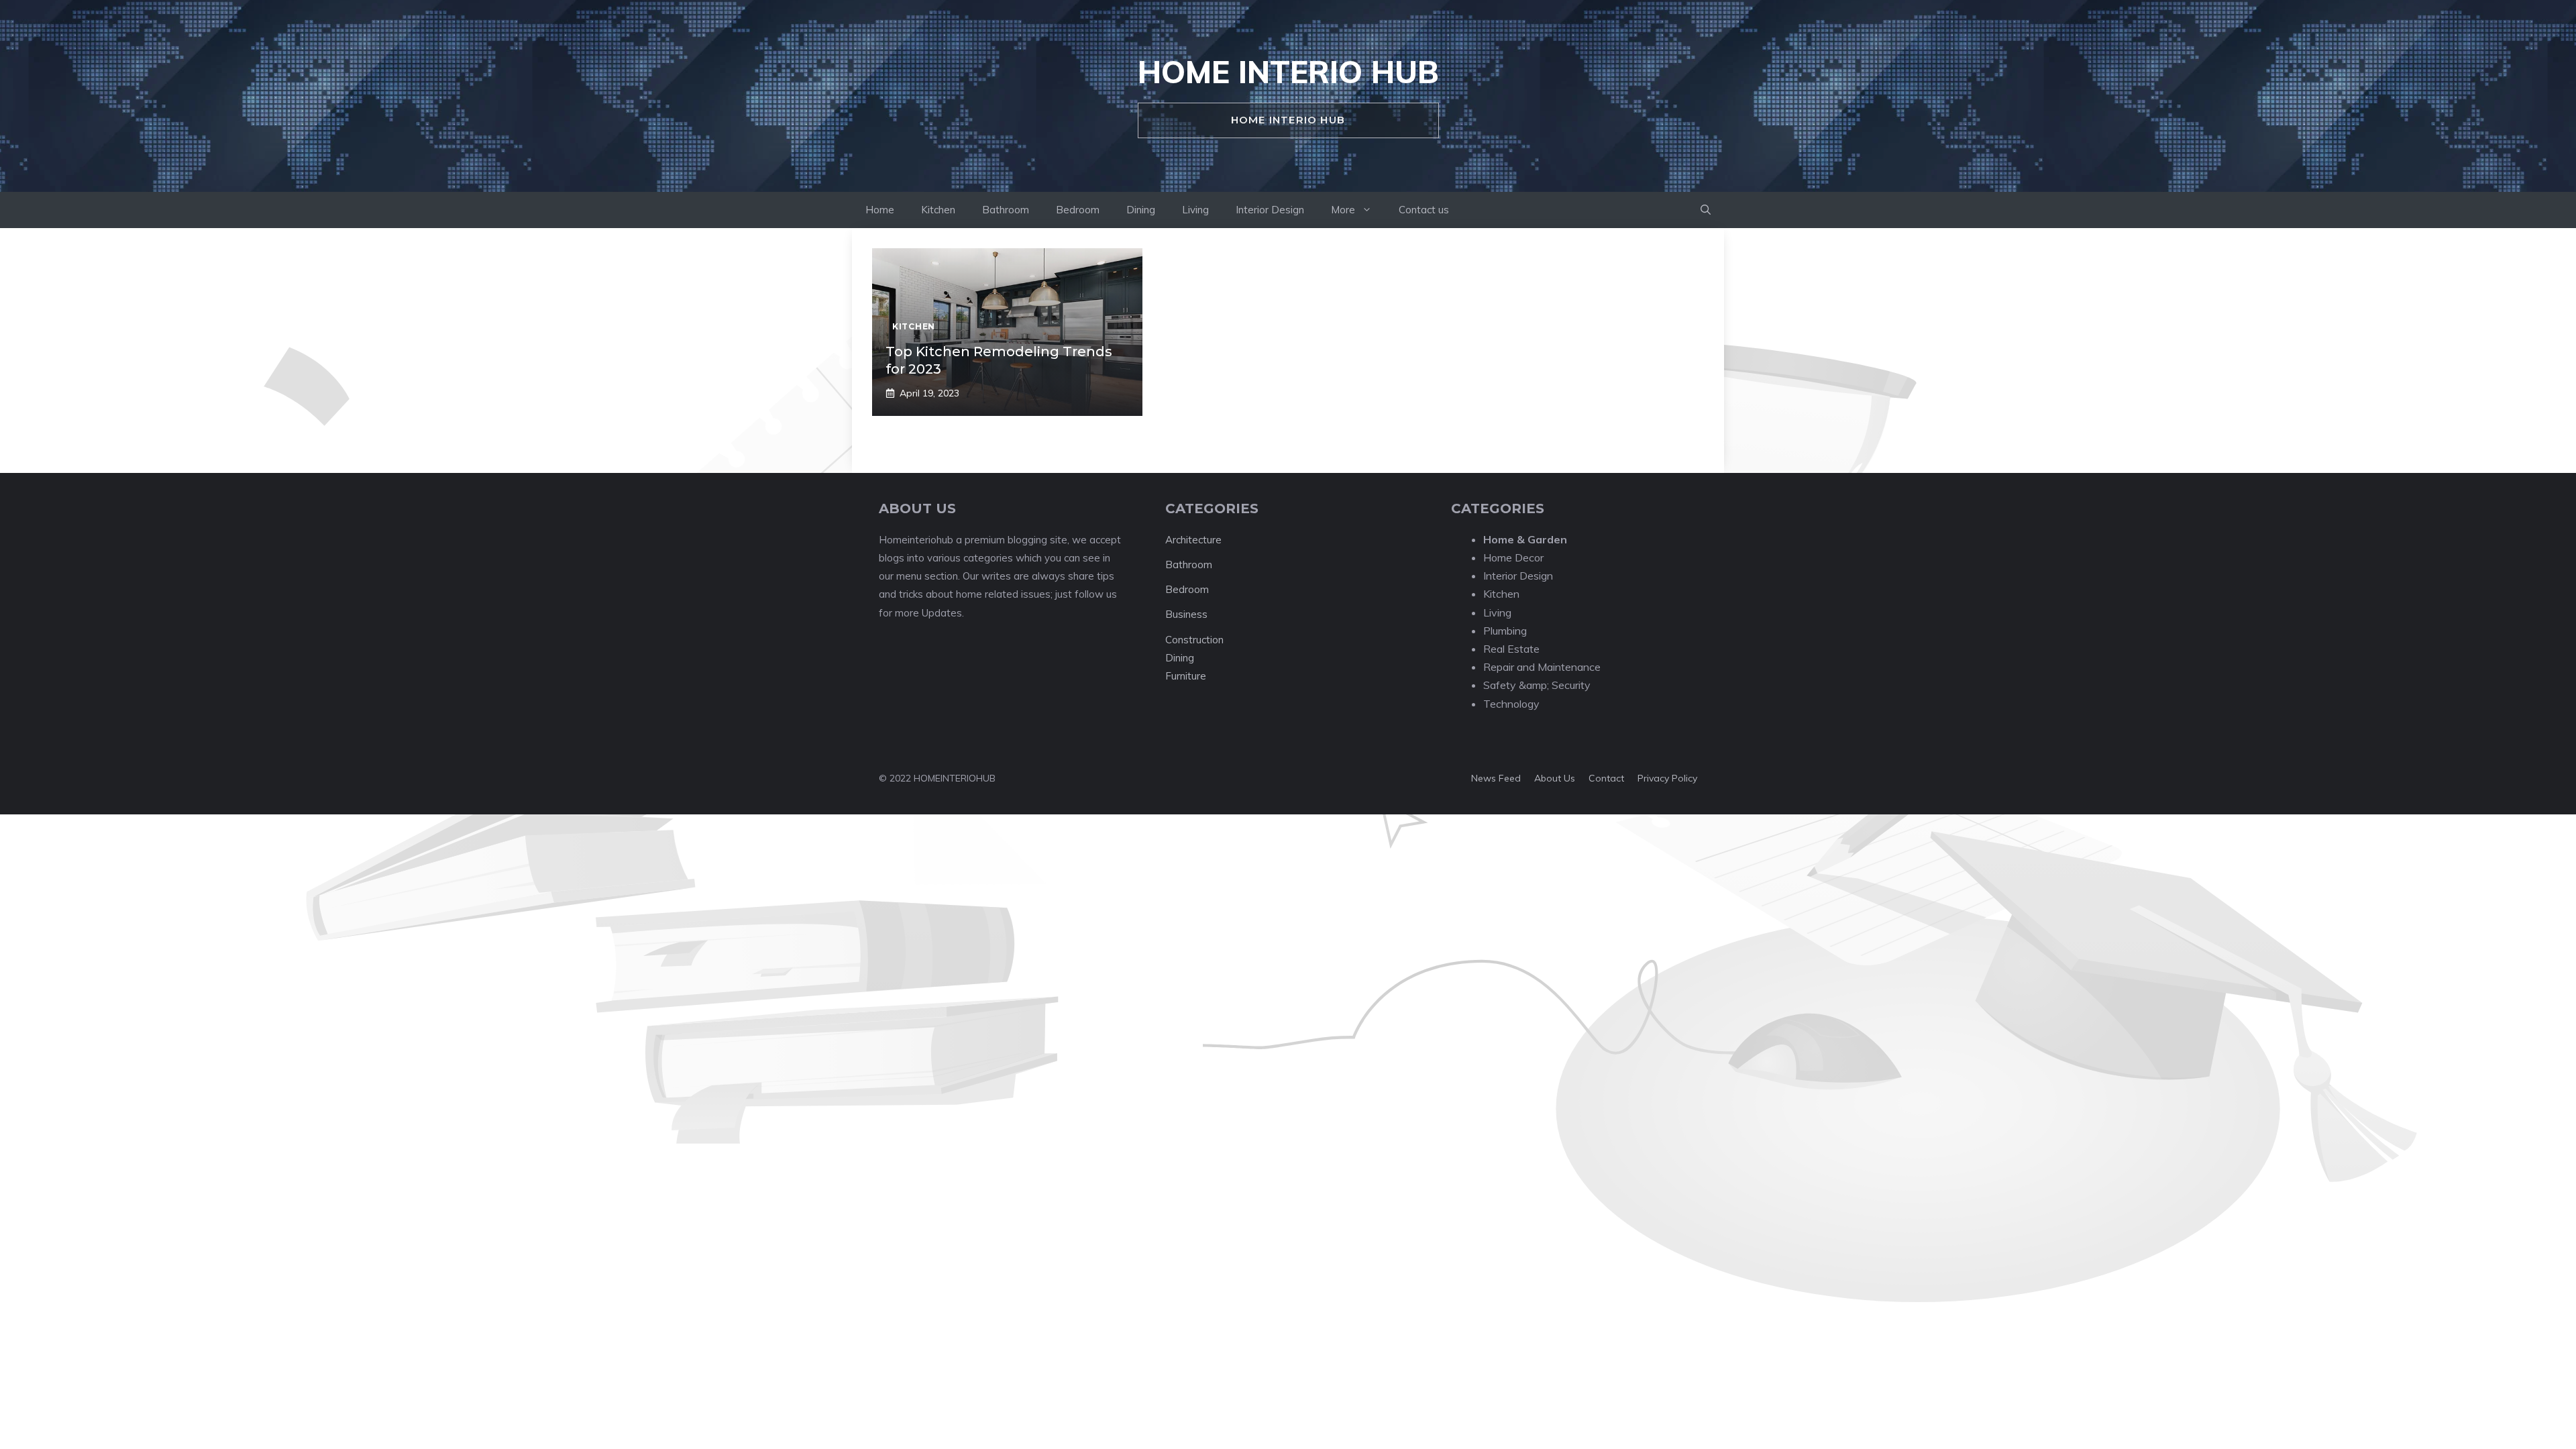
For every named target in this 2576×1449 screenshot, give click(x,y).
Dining (1141, 210)
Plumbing (1505, 631)
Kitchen (938, 210)
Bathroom (1006, 210)
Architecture (1193, 540)
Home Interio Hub (1288, 72)
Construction (1194, 640)
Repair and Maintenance (1542, 667)
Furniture (1186, 676)
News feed (1496, 778)
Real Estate (1511, 649)
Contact (1606, 778)
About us (1555, 778)
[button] (1706, 210)
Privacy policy (1667, 778)
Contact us (1424, 210)
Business (1186, 614)
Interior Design (1270, 210)
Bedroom (1078, 210)
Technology (1511, 704)
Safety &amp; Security (1537, 685)
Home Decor (1513, 557)
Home (880, 210)
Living (1195, 210)
